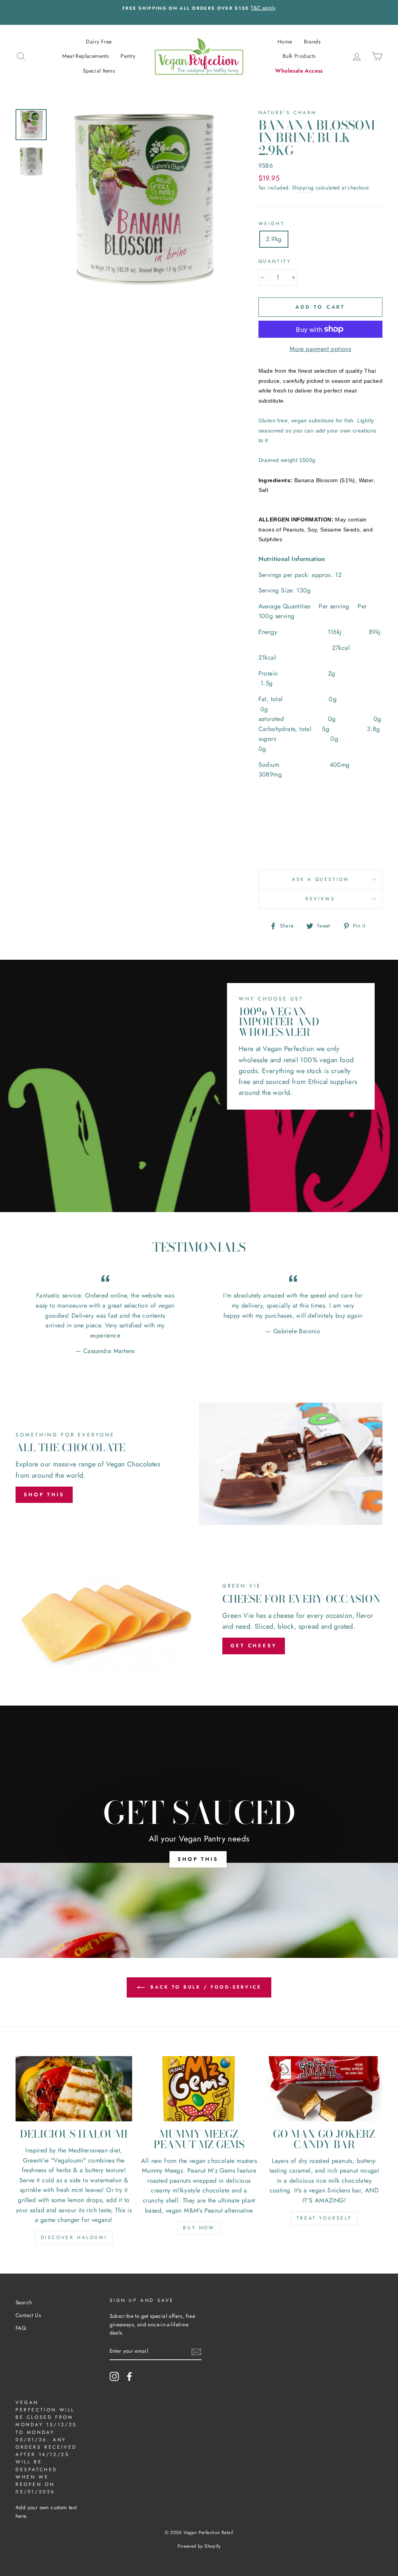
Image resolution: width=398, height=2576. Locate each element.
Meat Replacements (86, 56)
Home (285, 42)
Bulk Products (299, 56)
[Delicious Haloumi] (74, 2089)
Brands (312, 42)
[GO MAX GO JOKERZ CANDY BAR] (324, 2089)
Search (24, 2302)
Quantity (275, 261)
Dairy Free (99, 42)
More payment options (320, 349)
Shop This (44, 1495)
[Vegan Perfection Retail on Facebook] (129, 2376)
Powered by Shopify (199, 2546)
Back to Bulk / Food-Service (205, 1987)
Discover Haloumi (74, 2237)
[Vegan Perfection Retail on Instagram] (114, 2376)
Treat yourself (324, 2218)
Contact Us (28, 2315)
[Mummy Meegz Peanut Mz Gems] (199, 2089)
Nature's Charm (288, 113)
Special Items (99, 71)
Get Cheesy (254, 1646)
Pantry (128, 56)
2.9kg (274, 239)
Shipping (303, 188)
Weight (272, 224)
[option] (211, 12)
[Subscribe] (196, 2352)
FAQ (21, 2328)
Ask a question (320, 879)
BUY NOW (199, 2228)
